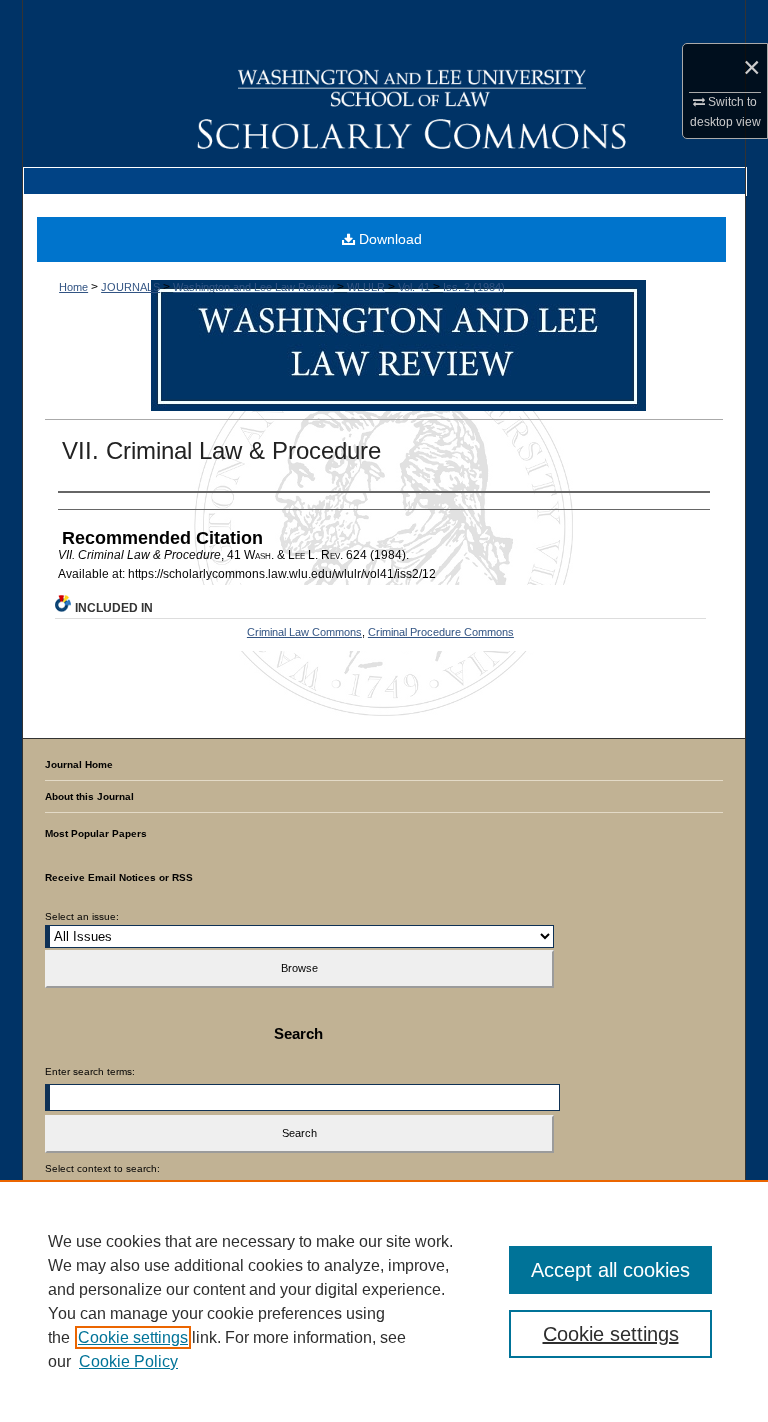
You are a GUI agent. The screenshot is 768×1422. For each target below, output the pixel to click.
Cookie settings (133, 1337)
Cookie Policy (128, 1361)
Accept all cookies (610, 1270)
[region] (384, 1301)
